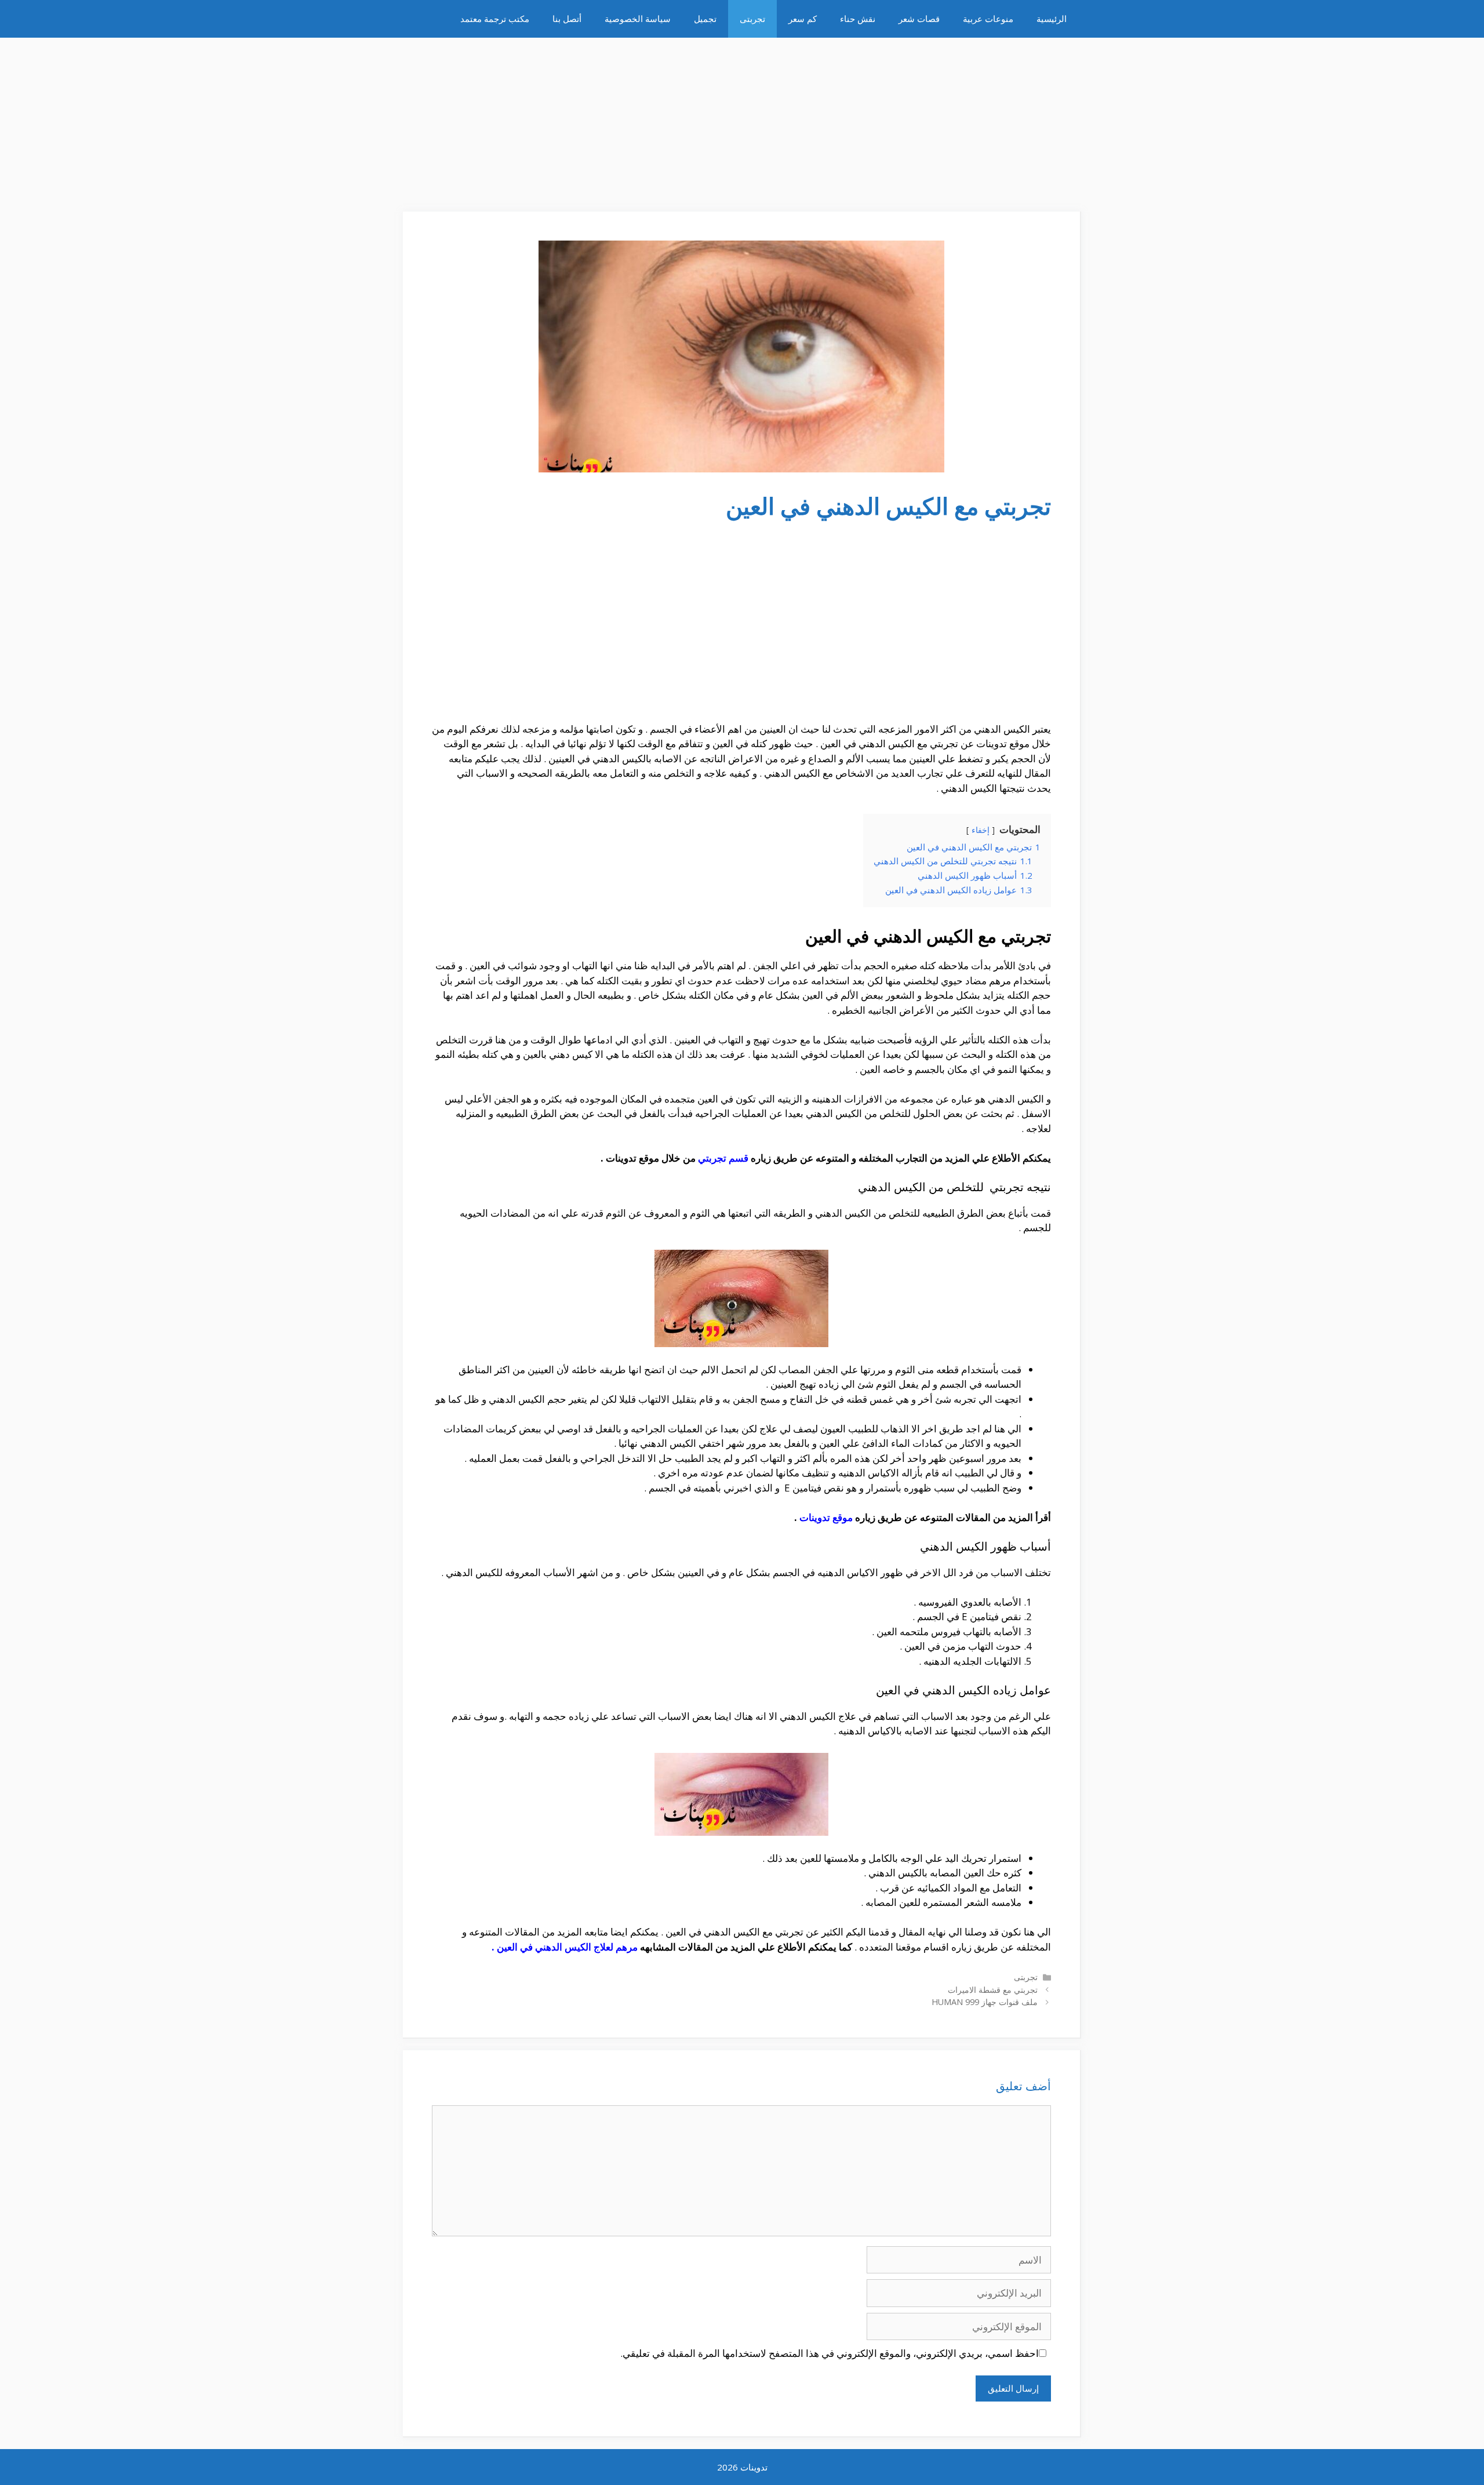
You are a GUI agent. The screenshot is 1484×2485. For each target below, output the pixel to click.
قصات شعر (919, 19)
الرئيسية (1052, 19)
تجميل (705, 19)
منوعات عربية (988, 19)
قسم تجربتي (723, 1158)
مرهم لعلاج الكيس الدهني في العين (567, 1947)
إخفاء (981, 830)
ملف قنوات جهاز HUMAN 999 (985, 2002)
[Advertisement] (742, 119)
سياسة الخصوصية (638, 19)
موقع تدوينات (826, 1517)
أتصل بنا (567, 19)
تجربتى (752, 19)
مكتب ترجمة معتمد (495, 19)
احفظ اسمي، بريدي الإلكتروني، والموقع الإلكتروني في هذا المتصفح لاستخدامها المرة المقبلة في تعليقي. (830, 2353)
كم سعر (803, 19)
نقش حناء (858, 19)
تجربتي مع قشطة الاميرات (993, 1990)
